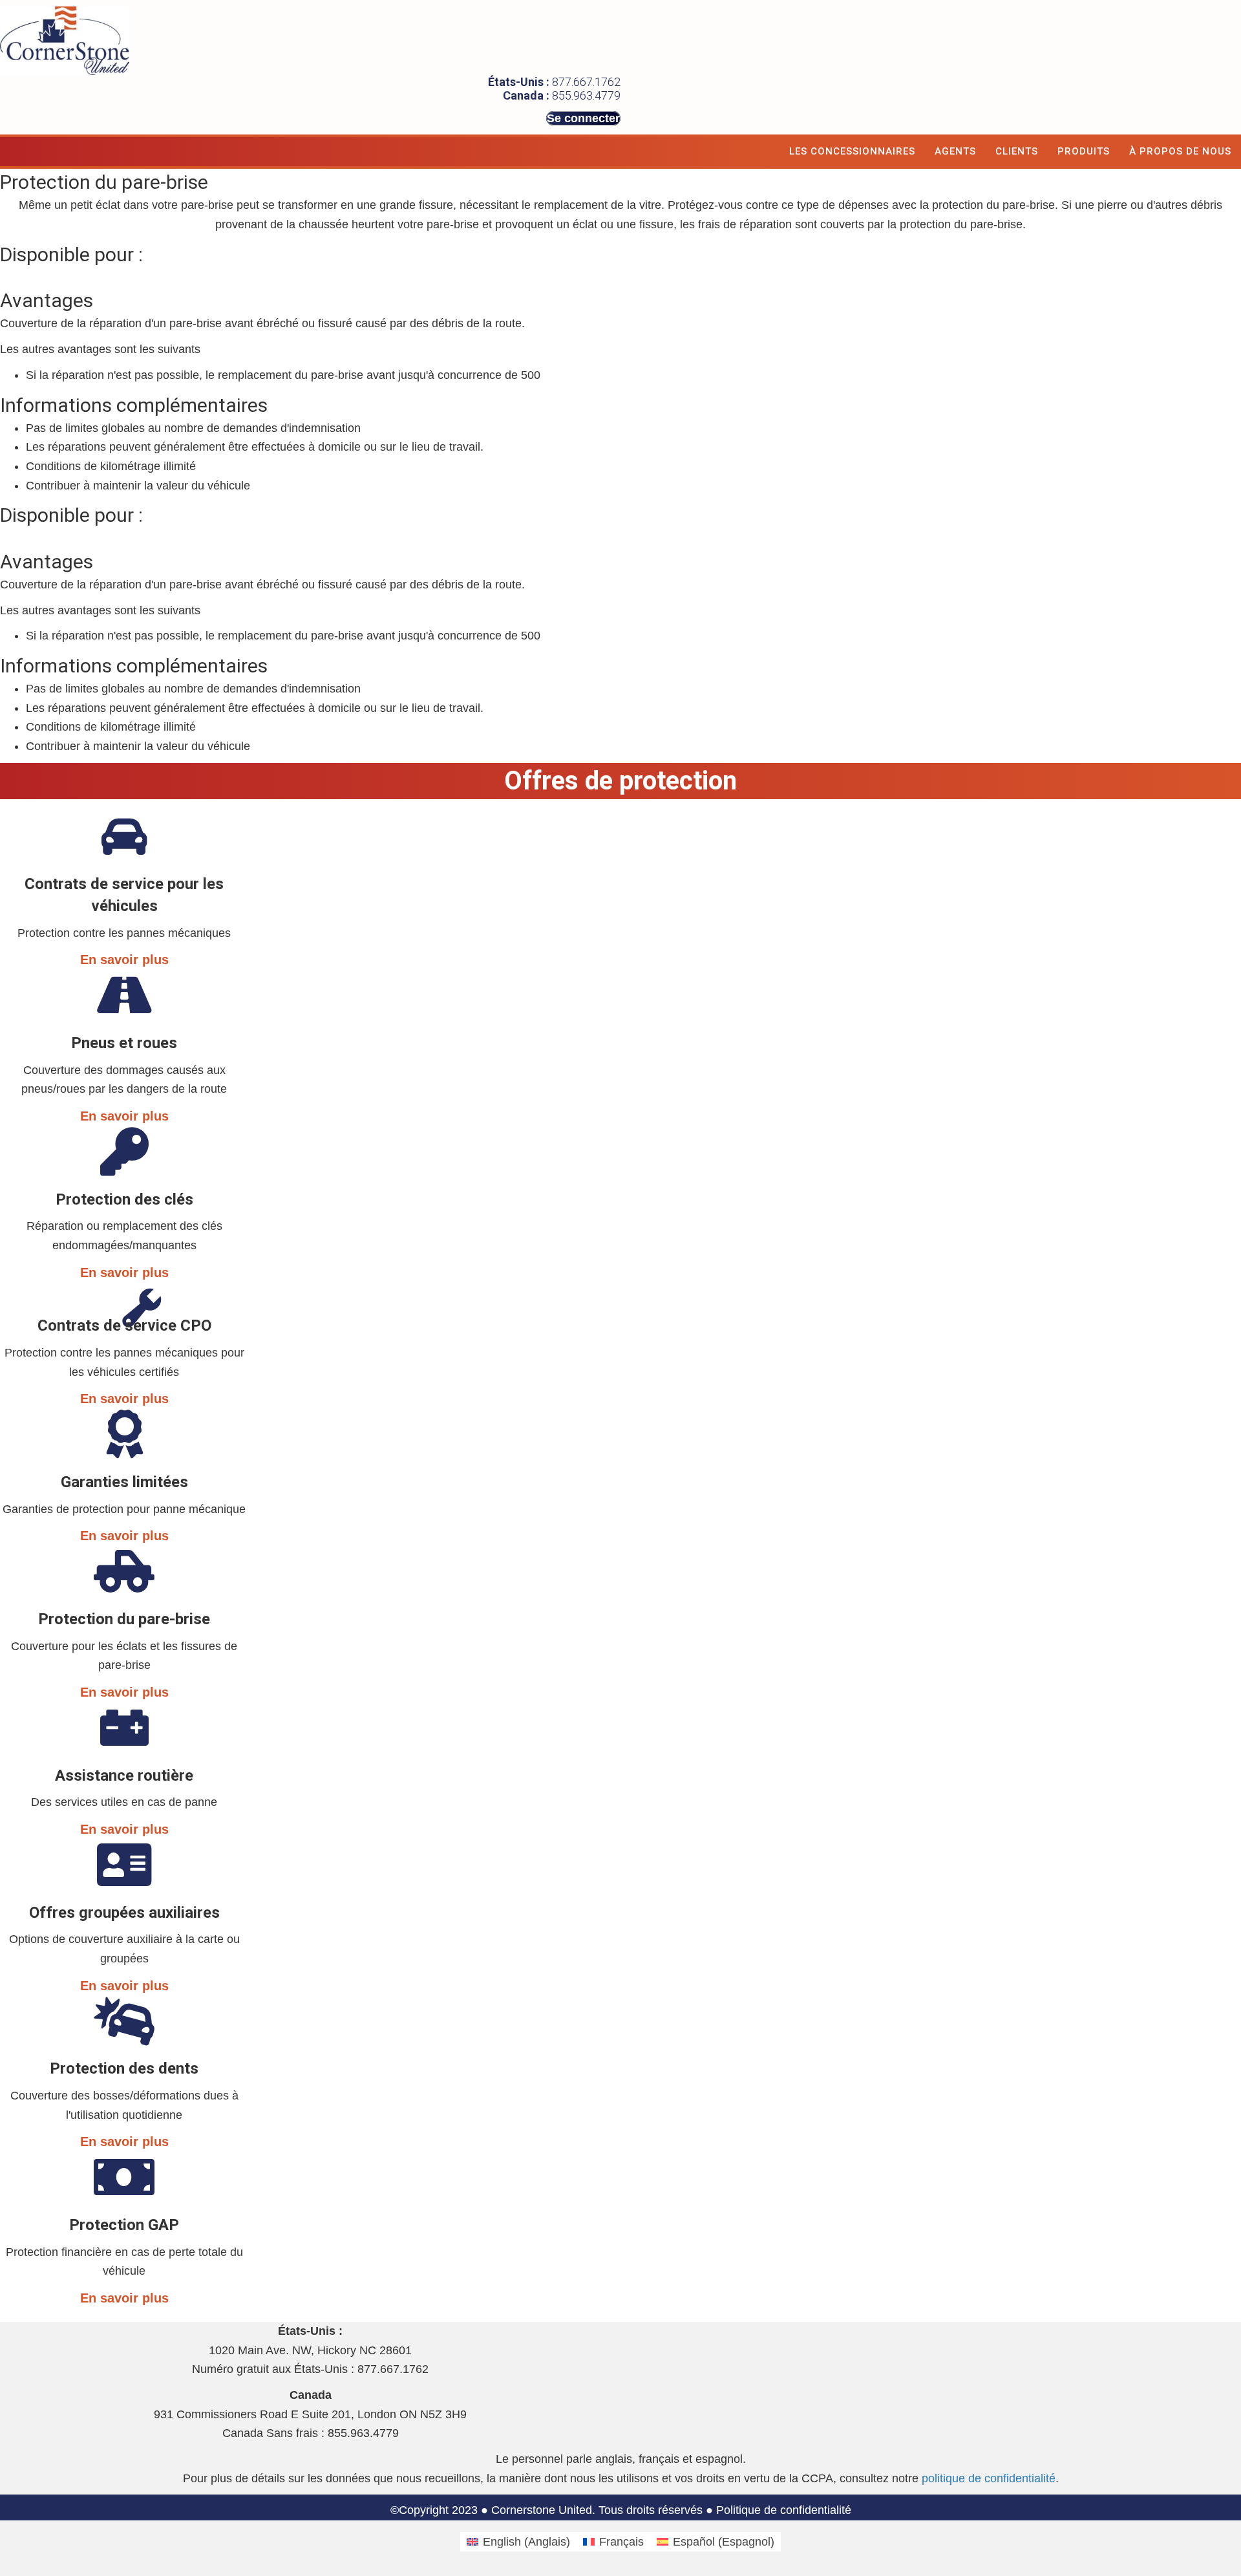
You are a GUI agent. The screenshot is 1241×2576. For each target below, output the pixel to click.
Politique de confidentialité (784, 2510)
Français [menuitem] (621, 2542)
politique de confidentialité (989, 2478)
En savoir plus (124, 960)
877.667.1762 (586, 82)
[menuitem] (518, 2542)
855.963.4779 (586, 95)
